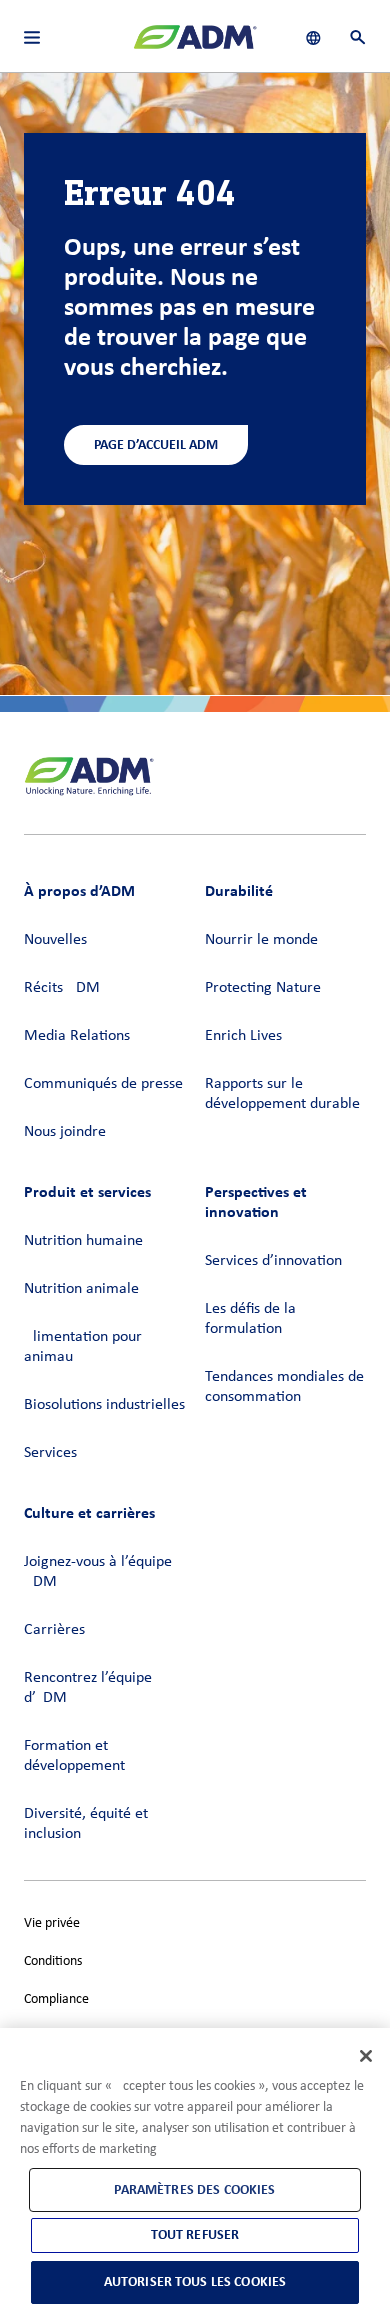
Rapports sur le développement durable (282, 1094)
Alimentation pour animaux (83, 1347)
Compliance (56, 1999)
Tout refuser (195, 2234)
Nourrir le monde (261, 940)
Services (50, 1453)
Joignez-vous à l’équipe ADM (98, 1572)
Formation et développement (74, 1756)
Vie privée (52, 1923)
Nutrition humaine (83, 1241)
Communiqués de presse (103, 1084)
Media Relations (77, 1036)
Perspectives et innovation (256, 1201)
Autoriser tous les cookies (195, 2281)
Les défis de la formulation (250, 1319)
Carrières (54, 1630)
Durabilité (239, 890)
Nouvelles (55, 940)
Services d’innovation (273, 1261)
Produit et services (87, 1191)
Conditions (53, 1961)
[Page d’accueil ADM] (195, 45)
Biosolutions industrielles (104, 1405)
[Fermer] (366, 2056)
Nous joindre (65, 1132)
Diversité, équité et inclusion (86, 1824)
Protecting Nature (263, 988)
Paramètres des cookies (194, 2189)
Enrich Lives (243, 1036)
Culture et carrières (89, 1512)
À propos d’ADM (79, 890)
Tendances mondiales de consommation (284, 1387)
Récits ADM (62, 988)
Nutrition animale (81, 1289)
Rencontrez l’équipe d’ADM (88, 1688)
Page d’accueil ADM (156, 444)
